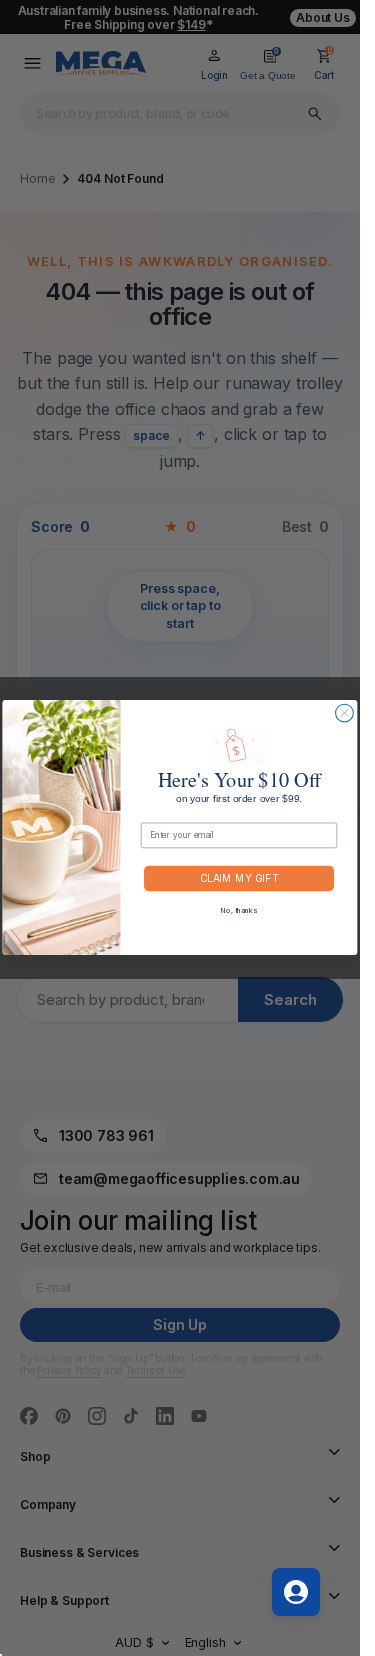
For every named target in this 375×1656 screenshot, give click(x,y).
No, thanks (238, 910)
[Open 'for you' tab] (296, 1592)
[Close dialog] (345, 714)
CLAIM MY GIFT (239, 879)
